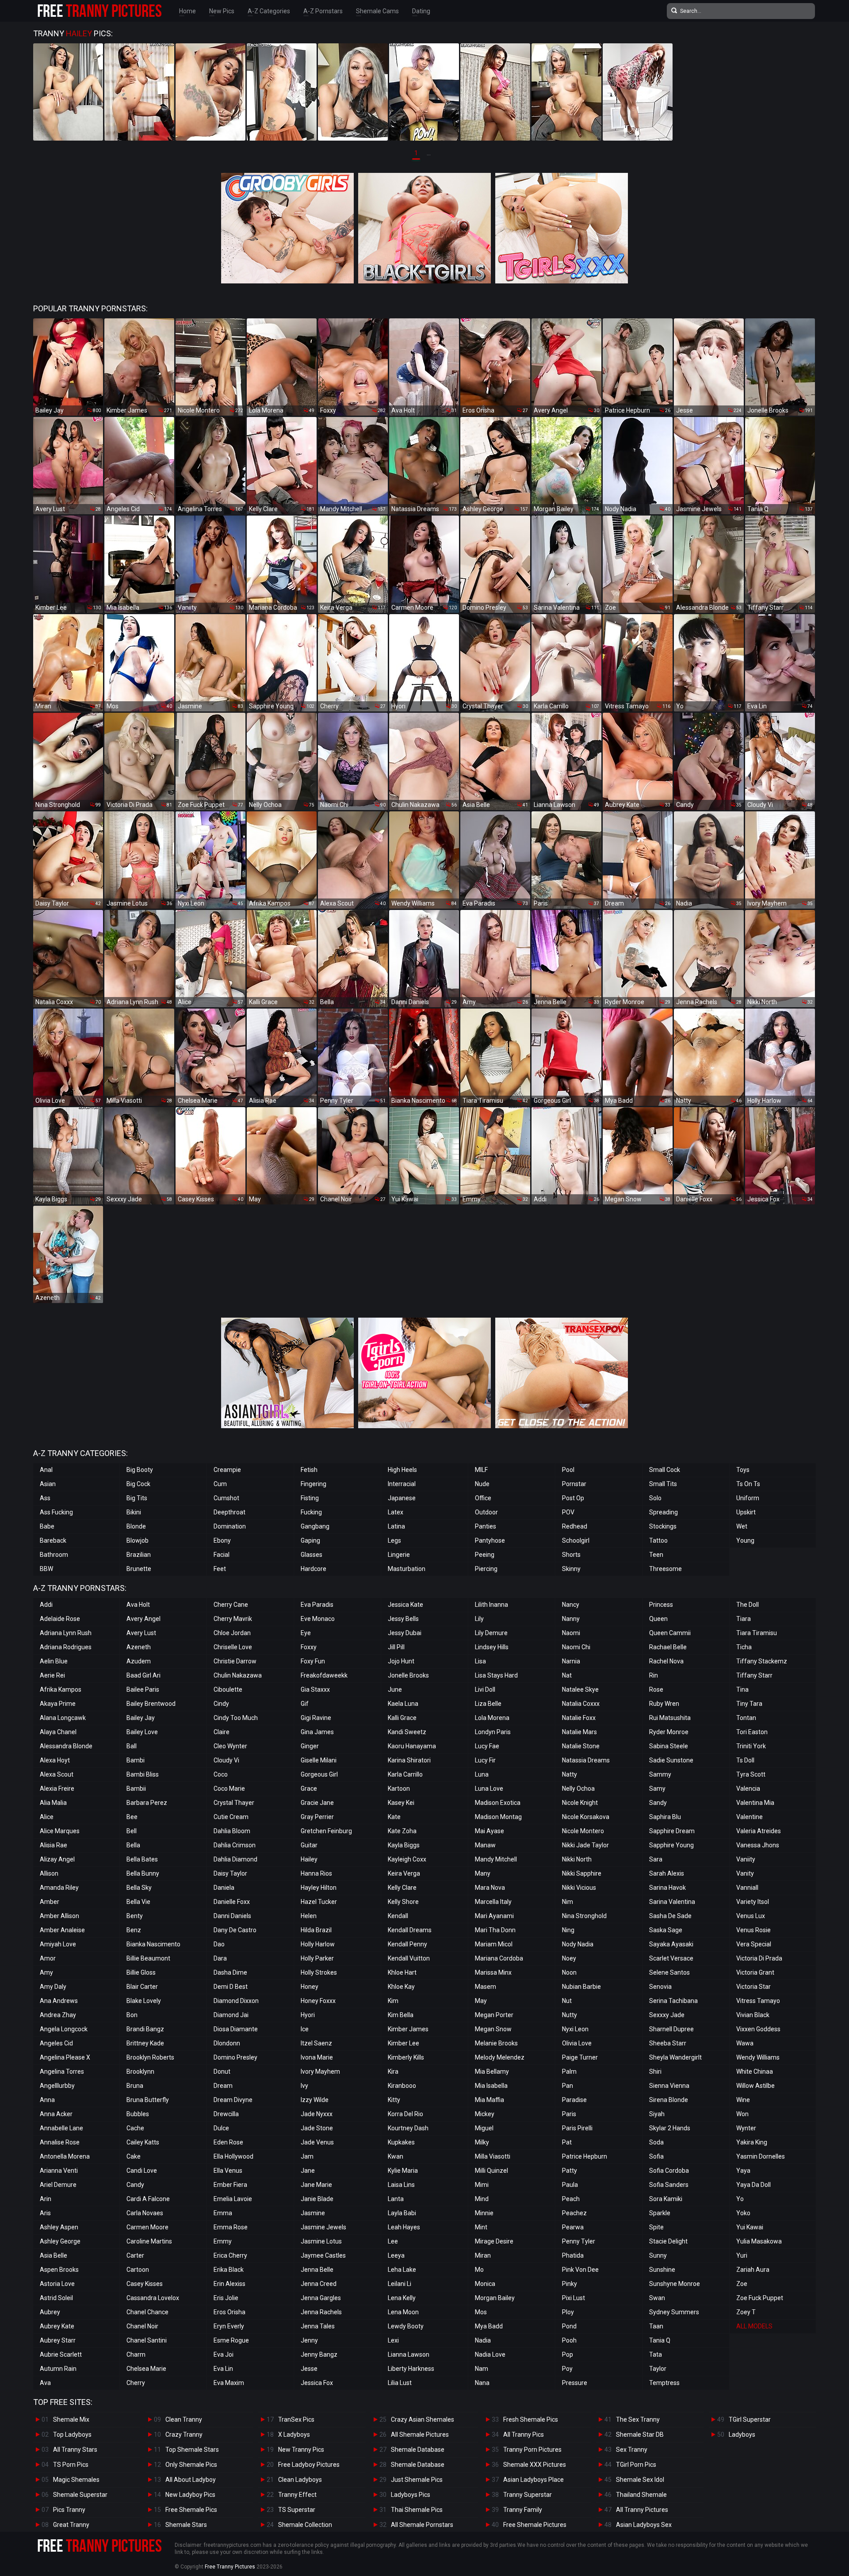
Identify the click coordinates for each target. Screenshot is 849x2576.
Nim (568, 1902)
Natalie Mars (579, 1732)
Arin (46, 2199)
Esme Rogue (231, 2340)
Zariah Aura (753, 2270)
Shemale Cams (377, 11)
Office (483, 1498)
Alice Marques (60, 1831)
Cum (220, 1484)
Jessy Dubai (405, 1633)
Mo (479, 2270)
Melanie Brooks (496, 2043)
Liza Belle (488, 1704)
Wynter (746, 2128)
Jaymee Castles (323, 2255)
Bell (132, 1831)
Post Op (573, 1498)
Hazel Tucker (319, 1902)
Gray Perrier (317, 1817)
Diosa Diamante (236, 2029)
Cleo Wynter (230, 1746)
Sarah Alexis (667, 1873)
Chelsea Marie (146, 2369)
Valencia (748, 1789)
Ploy (568, 2312)
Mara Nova (490, 1888)
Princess (661, 1605)
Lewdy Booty (406, 2326)
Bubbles (138, 2114)
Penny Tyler (579, 2241)
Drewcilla (226, 2114)
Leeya (396, 2255)
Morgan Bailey (495, 2298)
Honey (310, 1987)
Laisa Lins (401, 2185)
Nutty (570, 2015)
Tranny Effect (297, 2495)
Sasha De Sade (670, 1916)
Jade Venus (317, 2142)
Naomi (571, 1633)
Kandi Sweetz (407, 1732)
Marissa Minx (493, 1972)
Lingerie (399, 1555)
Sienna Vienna (669, 2086)
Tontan (746, 1718)
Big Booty (140, 1470)
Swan (657, 2298)
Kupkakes (401, 2142)
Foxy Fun (313, 1661)
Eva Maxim (229, 2383)
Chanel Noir (142, 2326)
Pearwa (573, 2227)
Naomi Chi (576, 1647)
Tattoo (658, 1540)
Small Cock (665, 1470)
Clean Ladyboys (300, 2480)
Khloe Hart (402, 1972)
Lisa (480, 1661)
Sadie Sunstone (671, 1760)
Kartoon (399, 1789)
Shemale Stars (186, 2525)
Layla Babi (402, 2213)
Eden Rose (228, 2142)
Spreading (664, 1512)
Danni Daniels (232, 1916)
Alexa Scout (57, 1774)
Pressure (575, 2383)
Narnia (571, 1661)
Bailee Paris (143, 1689)
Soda (656, 2142)
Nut (567, 2001)
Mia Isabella (491, 2086)
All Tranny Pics (524, 2435)
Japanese (402, 1498)
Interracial (402, 1484)
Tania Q (660, 2340)
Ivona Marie (317, 2057)
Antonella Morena (65, 2156)
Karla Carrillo (405, 1774)
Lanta (396, 2199)
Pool (568, 1470)
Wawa (745, 2043)
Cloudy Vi (226, 1760)
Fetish (309, 1470)
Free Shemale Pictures (535, 2525)
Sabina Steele (669, 1746)
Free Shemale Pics (191, 2510)
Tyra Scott (751, 1774)
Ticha (744, 1647)
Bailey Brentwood (151, 1704)
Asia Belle (54, 2255)
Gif (305, 1704)
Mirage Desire (494, 2241)
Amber (50, 1902)
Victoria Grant (755, 1972)
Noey (569, 1958)
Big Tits (137, 1498)
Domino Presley (235, 2057)
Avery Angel (143, 1619)
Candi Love (142, 2171)
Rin (654, 1675)
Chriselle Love (233, 1647)
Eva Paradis (317, 1605)
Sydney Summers (674, 2312)
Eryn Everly (229, 2326)
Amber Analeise (62, 1930)
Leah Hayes (404, 2227)
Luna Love (489, 1789)
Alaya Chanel (58, 1732)
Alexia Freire (57, 1789)
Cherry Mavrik (233, 1619)
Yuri (742, 2255)
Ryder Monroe (669, 1732)
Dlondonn (227, 2043)
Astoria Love (57, 2284)
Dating (421, 11)
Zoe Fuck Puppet (760, 2298)
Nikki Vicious (579, 1888)
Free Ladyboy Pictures (309, 2465)
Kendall (398, 1916)
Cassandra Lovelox (153, 2298)
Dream (223, 2086)
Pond (569, 2326)
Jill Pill (396, 1647)
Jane (308, 2171)
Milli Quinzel (491, 2171)
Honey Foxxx (318, 2001)
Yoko (743, 2213)
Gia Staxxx (315, 1689)
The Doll (748, 1605)
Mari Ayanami (494, 1916)
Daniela (224, 1888)
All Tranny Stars (75, 2450)
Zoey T (746, 2312)
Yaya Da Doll (753, 2185)
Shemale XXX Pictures (535, 2465)
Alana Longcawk (63, 1718)
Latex (396, 1512)
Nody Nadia (578, 1944)
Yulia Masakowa (759, 2241)
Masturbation (407, 1569)
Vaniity (746, 1859)
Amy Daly (53, 1987)
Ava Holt (138, 1605)
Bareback (53, 1540)
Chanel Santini (147, 2340)
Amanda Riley (59, 1888)
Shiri (655, 2072)
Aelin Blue (54, 1661)
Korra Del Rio (405, 2114)
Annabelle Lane (61, 2128)
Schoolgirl (576, 1540)
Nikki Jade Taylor (585, 1845)
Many (483, 1873)
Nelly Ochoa (578, 1789)
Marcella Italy (493, 1902)
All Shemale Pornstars (422, 2525)
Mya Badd (489, 2326)
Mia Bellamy (492, 2072)
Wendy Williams (758, 2057)
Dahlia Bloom (232, 1831)
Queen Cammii (670, 1633)
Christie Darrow (235, 1661)
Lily (479, 1619)
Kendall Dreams (410, 1930)
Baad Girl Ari (143, 1675)
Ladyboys (742, 2435)
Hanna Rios (316, 1873)
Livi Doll (485, 1689)
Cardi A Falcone (148, 2199)
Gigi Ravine (316, 1718)
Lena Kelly (402, 2298)
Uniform (748, 1498)
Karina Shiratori (409, 1760)
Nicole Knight (580, 1803)
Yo (740, 2199)
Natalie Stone (581, 1746)
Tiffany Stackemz (762, 1661)
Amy (46, 1972)
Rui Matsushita (670, 1718)
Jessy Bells (403, 1619)
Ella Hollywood (233, 2156)
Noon (569, 1972)
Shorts (571, 1555)
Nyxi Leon (575, 2029)
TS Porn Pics (71, 2465)
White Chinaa (755, 2072)
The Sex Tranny (638, 2419)
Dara (220, 1958)
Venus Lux (751, 1916)
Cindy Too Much (236, 1718)
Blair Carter (142, 1987)
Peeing (485, 1555)
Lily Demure (491, 1633)
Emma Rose (231, 2227)
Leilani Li (400, 2284)
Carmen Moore (147, 2227)
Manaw (485, 1845)
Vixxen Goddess (758, 2029)
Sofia (656, 2156)
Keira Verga (404, 1873)
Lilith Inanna (491, 1605)
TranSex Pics (296, 2419)
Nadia (483, 2340)
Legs (394, 1540)
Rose (656, 1689)
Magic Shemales (76, 2480)
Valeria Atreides (759, 1831)
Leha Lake (402, 2270)
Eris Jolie (226, 2298)
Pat (567, 2142)
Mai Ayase (490, 1831)
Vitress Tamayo (758, 2001)
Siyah (657, 2114)
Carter (135, 2255)
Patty (570, 2171)
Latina (396, 1526)
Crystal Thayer (234, 1803)
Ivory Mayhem (320, 2072)
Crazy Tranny (184, 2435)
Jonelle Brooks (408, 1675)
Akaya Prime (58, 1704)
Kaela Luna (403, 1704)
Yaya (743, 2171)
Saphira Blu (665, 1817)
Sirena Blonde (669, 2100)
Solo (655, 1498)
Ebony (222, 1540)
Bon (132, 2015)
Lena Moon (403, 2312)
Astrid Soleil (56, 2298)
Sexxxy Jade (667, 2015)
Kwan (396, 2156)
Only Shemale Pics (191, 2465)
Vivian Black (753, 2015)
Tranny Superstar (528, 2495)
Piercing (486, 1569)
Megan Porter (494, 2015)
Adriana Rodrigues (66, 1647)
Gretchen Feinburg (326, 1831)
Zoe (742, 2284)
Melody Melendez (500, 2057)
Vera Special (754, 1944)
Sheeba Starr (668, 2043)
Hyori (308, 2015)
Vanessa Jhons (758, 1845)
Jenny (309, 2340)
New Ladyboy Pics (190, 2495)
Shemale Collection (305, 2525)
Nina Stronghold (584, 1916)
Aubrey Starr (58, 2340)
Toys (743, 1470)
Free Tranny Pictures (230, 2567)
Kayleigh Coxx (407, 1859)
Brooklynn (140, 2072)
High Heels (402, 1470)
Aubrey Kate (57, 2326)
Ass (45, 1498)
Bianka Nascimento (153, 1944)
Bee (132, 1817)
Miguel (484, 2128)
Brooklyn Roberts (150, 2057)
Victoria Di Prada (759, 1958)
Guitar (309, 1845)
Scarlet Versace (671, 1958)
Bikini (134, 1512)
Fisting (310, 1498)
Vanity (745, 1873)
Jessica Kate (405, 1605)
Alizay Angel (57, 1859)
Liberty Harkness (411, 2369)
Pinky (570, 2284)
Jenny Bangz (319, 2354)
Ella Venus (228, 2171)
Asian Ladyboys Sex (644, 2525)
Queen (658, 1619)
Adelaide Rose (60, 1619)
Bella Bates (142, 1859)
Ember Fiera (230, 2185)
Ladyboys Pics (411, 2495)
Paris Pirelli (577, 2128)
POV (568, 1512)
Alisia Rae (54, 1845)
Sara (656, 1859)
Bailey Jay (141, 1718)
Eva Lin (223, 2369)
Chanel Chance (147, 2312)
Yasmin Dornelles (761, 2156)
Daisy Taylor (230, 1873)
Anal (46, 1470)
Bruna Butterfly (148, 2100)
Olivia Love (577, 2043)
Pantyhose (490, 1540)
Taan (656, 2326)
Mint (481, 2227)
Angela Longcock (64, 2029)
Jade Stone (317, 2128)
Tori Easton (752, 1732)
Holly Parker (317, 1958)
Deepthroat (229, 1512)
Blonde (136, 1526)
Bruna (135, 2086)
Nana (482, 2383)
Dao (219, 1944)
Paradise (574, 2100)
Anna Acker (56, 2114)
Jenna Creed (319, 2284)
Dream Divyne (233, 2100)
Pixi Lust (574, 2298)
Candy (135, 2185)
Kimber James (408, 2029)
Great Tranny (71, 2525)
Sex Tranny (632, 2450)
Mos (481, 2312)
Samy (657, 1789)
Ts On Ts (748, 1484)
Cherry (136, 2383)
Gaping (310, 1540)
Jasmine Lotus (321, 2241)
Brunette (139, 1569)
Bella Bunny (143, 1873)
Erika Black (229, 2270)
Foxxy (309, 1647)
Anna (47, 2100)
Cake (134, 2156)
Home (187, 11)
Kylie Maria (403, 2171)
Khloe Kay (401, 1987)
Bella (133, 1845)
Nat (567, 1675)
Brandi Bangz (145, 2029)
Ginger (310, 1746)
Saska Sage (666, 1930)
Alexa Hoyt (55, 1760)
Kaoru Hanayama (412, 1746)
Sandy (658, 1803)
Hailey (309, 1859)
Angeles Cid (56, 2043)
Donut (222, 2072)
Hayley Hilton (319, 1888)
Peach (571, 2199)
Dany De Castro (235, 1930)
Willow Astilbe (755, 2086)
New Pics (222, 11)
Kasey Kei (401, 1803)
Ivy (304, 2086)
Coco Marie (229, 1789)
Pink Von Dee (580, 2270)
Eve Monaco (318, 1619)
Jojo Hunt (401, 1661)
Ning (568, 1930)
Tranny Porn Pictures (532, 2450)
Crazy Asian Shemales (423, 2419)
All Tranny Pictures (642, 2510)
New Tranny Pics (301, 2450)
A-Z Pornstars (323, 11)
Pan (568, 2086)
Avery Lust (141, 1633)
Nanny (571, 1619)
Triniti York (751, 1746)
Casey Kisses (145, 2284)
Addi (46, 1605)
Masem (486, 1987)
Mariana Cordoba (499, 1958)
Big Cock (138, 1484)
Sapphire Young (671, 1845)
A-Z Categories (269, 11)
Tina (742, 1689)
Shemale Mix (71, 2419)
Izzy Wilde (315, 2100)
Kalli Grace (402, 1718)
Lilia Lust (400, 2383)
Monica (485, 2284)
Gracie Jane (317, 1803)
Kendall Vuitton (409, 1958)
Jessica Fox (317, 2383)
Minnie (484, 2213)
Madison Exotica (498, 1803)
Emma (223, 2213)
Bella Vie (138, 1902)
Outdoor (486, 1512)
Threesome (665, 1569)
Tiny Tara (749, 1704)
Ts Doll (745, 1760)
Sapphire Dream (672, 1831)
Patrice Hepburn (585, 2156)
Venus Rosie (753, 1930)
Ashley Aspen (59, 2227)
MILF (481, 1470)
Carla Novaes (145, 2213)
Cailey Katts (143, 2142)
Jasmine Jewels (323, 2227)
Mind (482, 2199)
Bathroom (54, 1555)
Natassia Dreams (586, 1760)
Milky (482, 2142)
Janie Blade (317, 2199)
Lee (393, 2241)
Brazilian (139, 1555)
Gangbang (315, 1526)
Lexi (393, 2340)
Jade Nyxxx (317, 2114)
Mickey (485, 2114)
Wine (743, 2100)
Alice (47, 1817)
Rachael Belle (668, 1647)
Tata (656, 2354)
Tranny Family (523, 2510)
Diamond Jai (231, 2015)
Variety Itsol (753, 1902)
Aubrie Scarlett (61, 2354)
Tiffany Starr (754, 1675)
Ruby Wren (664, 1704)
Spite (656, 2227)
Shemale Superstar (80, 2495)
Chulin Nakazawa (238, 1675)
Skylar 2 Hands (670, 2128)
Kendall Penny (407, 1944)
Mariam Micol (494, 1944)
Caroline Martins (149, 2241)
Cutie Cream (231, 1817)
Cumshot (226, 1498)
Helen (309, 1916)
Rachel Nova (666, 1661)
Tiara (744, 1619)
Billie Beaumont (148, 1958)
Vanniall (747, 1888)
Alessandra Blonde (66, 1746)
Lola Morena (492, 1718)
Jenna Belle (317, 2270)
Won (742, 2114)
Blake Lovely (144, 2001)
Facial (222, 1555)
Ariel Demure (58, 2185)
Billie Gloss (141, 1972)
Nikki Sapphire (582, 1873)
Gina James (317, 1732)
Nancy (571, 1605)
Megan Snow (493, 2029)
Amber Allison (59, 1916)
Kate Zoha (402, 1831)
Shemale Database (418, 2450)
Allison (49, 1873)
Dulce (221, 2128)
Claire (222, 1732)
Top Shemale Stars (192, 2450)
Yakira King (752, 2142)
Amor (48, 1958)
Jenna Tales (318, 2326)
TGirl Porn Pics (636, 2465)
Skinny (571, 1569)
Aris (45, 2213)
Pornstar (574, 1484)
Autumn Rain (58, 2369)
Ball (132, 1746)
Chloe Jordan (232, 1633)
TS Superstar (297, 2510)
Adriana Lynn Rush (66, 1633)
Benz (134, 1930)
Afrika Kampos (61, 1689)
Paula (570, 2185)
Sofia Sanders (669, 2185)
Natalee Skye (580, 1689)
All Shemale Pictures (420, 2435)
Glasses (312, 1555)
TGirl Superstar (750, 2419)
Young (745, 1540)
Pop (568, 2354)
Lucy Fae (487, 1746)
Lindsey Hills (492, 1647)
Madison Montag (498, 1817)
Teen (656, 1555)
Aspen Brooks (59, 2270)
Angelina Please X (65, 2057)
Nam (482, 2369)
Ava (45, 2383)
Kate (394, 1817)
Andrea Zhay (58, 2015)
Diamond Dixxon (236, 2001)
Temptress (664, 2383)
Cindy (221, 1704)
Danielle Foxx (232, 1902)
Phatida (573, 2255)
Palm (569, 2072)
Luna (482, 1774)
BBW (46, 1569)
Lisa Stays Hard (496, 1675)
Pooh (569, 2340)
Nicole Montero (583, 1831)
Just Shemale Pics (417, 2480)
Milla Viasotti (493, 2156)
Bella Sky (139, 1888)
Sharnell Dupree (671, 2029)
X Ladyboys (294, 2435)
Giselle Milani (319, 1760)
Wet (742, 1526)
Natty (570, 1774)
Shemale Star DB (640, 2435)
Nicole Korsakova (586, 1817)
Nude (482, 1484)
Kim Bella (401, 2015)
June (395, 1689)
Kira (393, 2072)
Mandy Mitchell (496, 1859)
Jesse (309, 2369)
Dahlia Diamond (235, 1859)
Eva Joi (224, 2354)
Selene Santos (669, 1972)
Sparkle (660, 2213)
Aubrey (50, 2312)
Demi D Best (231, 1987)
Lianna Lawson (409, 2354)
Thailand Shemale (641, 2495)
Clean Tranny (184, 2419)
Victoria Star (753, 1987)
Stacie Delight (668, 2241)
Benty (135, 1916)
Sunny (658, 2255)
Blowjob (138, 1540)
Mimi (482, 2185)
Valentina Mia (755, 1803)
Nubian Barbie (581, 1987)
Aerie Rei (52, 1675)
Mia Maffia (490, 2100)
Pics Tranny (69, 2510)
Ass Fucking (56, 1512)
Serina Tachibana (673, 2001)
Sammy (660, 1774)
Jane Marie (316, 2185)
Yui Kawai (750, 2227)
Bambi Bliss (143, 1774)
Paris (569, 2114)
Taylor (658, 2369)
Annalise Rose (60, 2142)
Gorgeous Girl (319, 1774)
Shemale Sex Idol (640, 2480)
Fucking (311, 1512)
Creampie (227, 1470)
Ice (305, 2029)
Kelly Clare (402, 1888)
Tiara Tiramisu (757, 1633)
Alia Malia (53, 1803)
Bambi (136, 1760)
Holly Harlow (318, 1944)
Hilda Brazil (316, 1930)
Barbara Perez (147, 1803)
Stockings (663, 1526)
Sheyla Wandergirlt (675, 2057)
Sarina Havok (667, 1888)
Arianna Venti (59, 2171)
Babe (47, 1526)
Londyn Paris (493, 1732)
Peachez (574, 2213)
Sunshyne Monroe (675, 2284)
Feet (220, 1569)
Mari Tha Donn (495, 1930)
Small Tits (663, 1484)
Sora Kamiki (666, 2199)
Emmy (223, 2241)
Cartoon (138, 2270)
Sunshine (662, 2270)
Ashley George (60, 2241)
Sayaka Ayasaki (671, 1944)
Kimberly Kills (406, 2057)
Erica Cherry (230, 2255)
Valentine (750, 1817)
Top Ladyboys (72, 2435)
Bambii (136, 1789)
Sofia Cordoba (669, 2171)
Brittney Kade (145, 2043)
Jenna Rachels (321, 2312)
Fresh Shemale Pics (531, 2419)
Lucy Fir (485, 1760)
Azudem (139, 1661)
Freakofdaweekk (324, 1675)
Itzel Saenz (316, 2043)
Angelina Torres (62, 2072)
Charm (136, 2354)
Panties (486, 1526)
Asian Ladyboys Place (533, 2480)
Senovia (660, 1987)
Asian (48, 1484)
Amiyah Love (58, 1944)
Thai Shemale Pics (417, 2510)
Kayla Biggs (404, 1845)
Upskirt (746, 1512)
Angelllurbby (57, 2086)
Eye (306, 1633)
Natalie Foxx (579, 1718)
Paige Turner (580, 2057)
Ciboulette (228, 1689)
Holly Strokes (319, 1972)
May (481, 2001)
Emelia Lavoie (233, 2199)
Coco (221, 1774)
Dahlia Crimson (235, 1845)
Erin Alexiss (229, 2284)
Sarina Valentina (672, 1902)
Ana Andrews (59, 2001)
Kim (393, 2001)
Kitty (394, 2100)
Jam (307, 2156)
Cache (135, 2128)
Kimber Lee (403, 2043)
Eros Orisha (229, 2312)
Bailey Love (142, 1732)
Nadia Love (490, 2354)
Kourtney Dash (408, 2128)
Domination (230, 1526)
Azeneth (139, 1647)
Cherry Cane (231, 1605)
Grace (309, 1789)
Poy (567, 2369)
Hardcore (314, 1569)
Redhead (575, 1526)
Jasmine (313, 2213)
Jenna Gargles (321, 2298)
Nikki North (577, 1859)
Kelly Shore (403, 1902)
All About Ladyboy (191, 2480)
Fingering (314, 1484)
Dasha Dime (230, 1972)
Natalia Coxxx (581, 1704)
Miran (483, 2255)
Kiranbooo (402, 2086)
